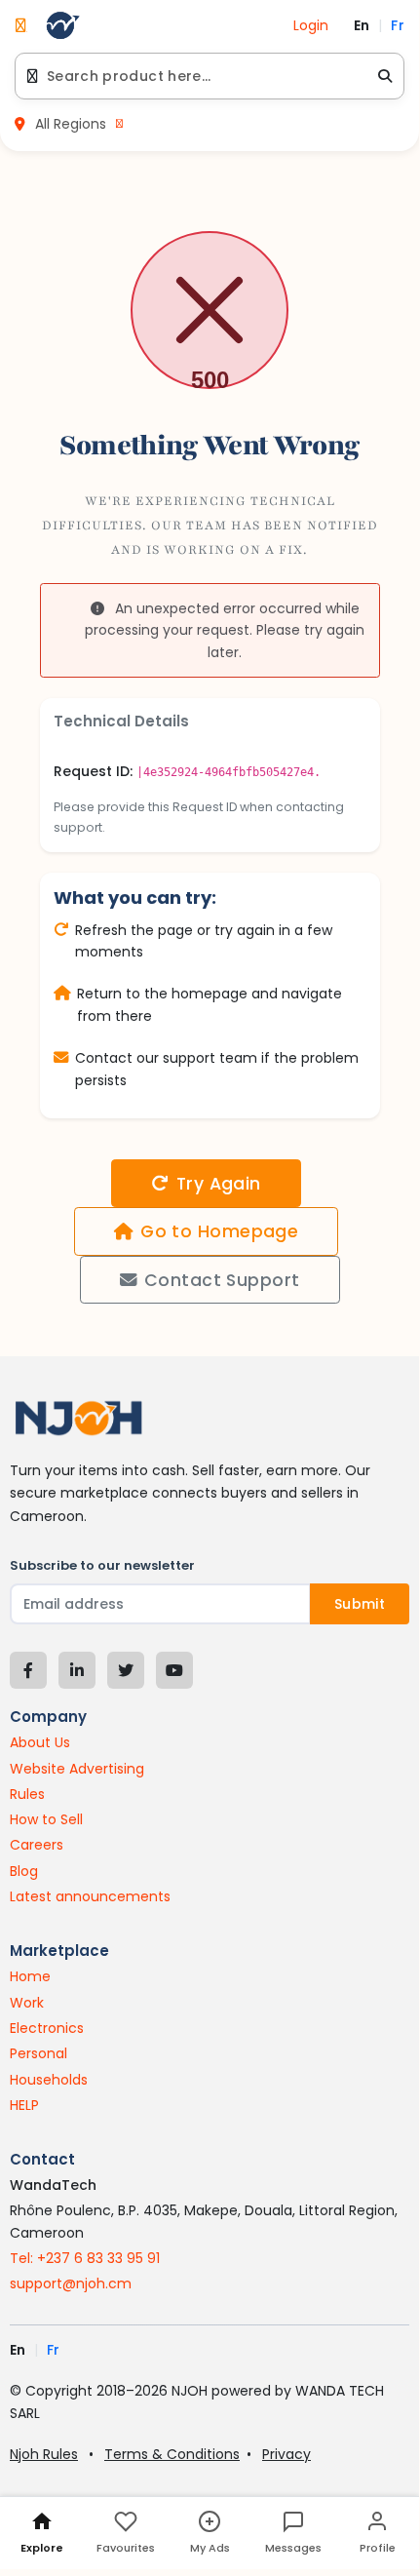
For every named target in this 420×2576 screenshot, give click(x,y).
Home (30, 1976)
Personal (38, 2053)
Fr (398, 25)
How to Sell (46, 1819)
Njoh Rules (44, 2454)
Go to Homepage (219, 1231)
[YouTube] (174, 1670)
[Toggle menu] (21, 25)
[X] (126, 1670)
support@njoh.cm (71, 2283)
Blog (24, 1871)
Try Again (219, 1184)
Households (49, 2080)
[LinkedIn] (77, 1670)
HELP (24, 2105)
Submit (360, 1604)
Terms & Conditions (172, 2454)
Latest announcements (90, 1896)
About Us (40, 1742)
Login (311, 25)
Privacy (286, 2454)
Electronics (47, 2028)
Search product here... (129, 76)
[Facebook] (28, 1670)
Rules (27, 1794)
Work (27, 2003)
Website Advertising (77, 1769)
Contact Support (222, 1280)
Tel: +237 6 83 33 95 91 (85, 2258)
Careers (37, 1845)
